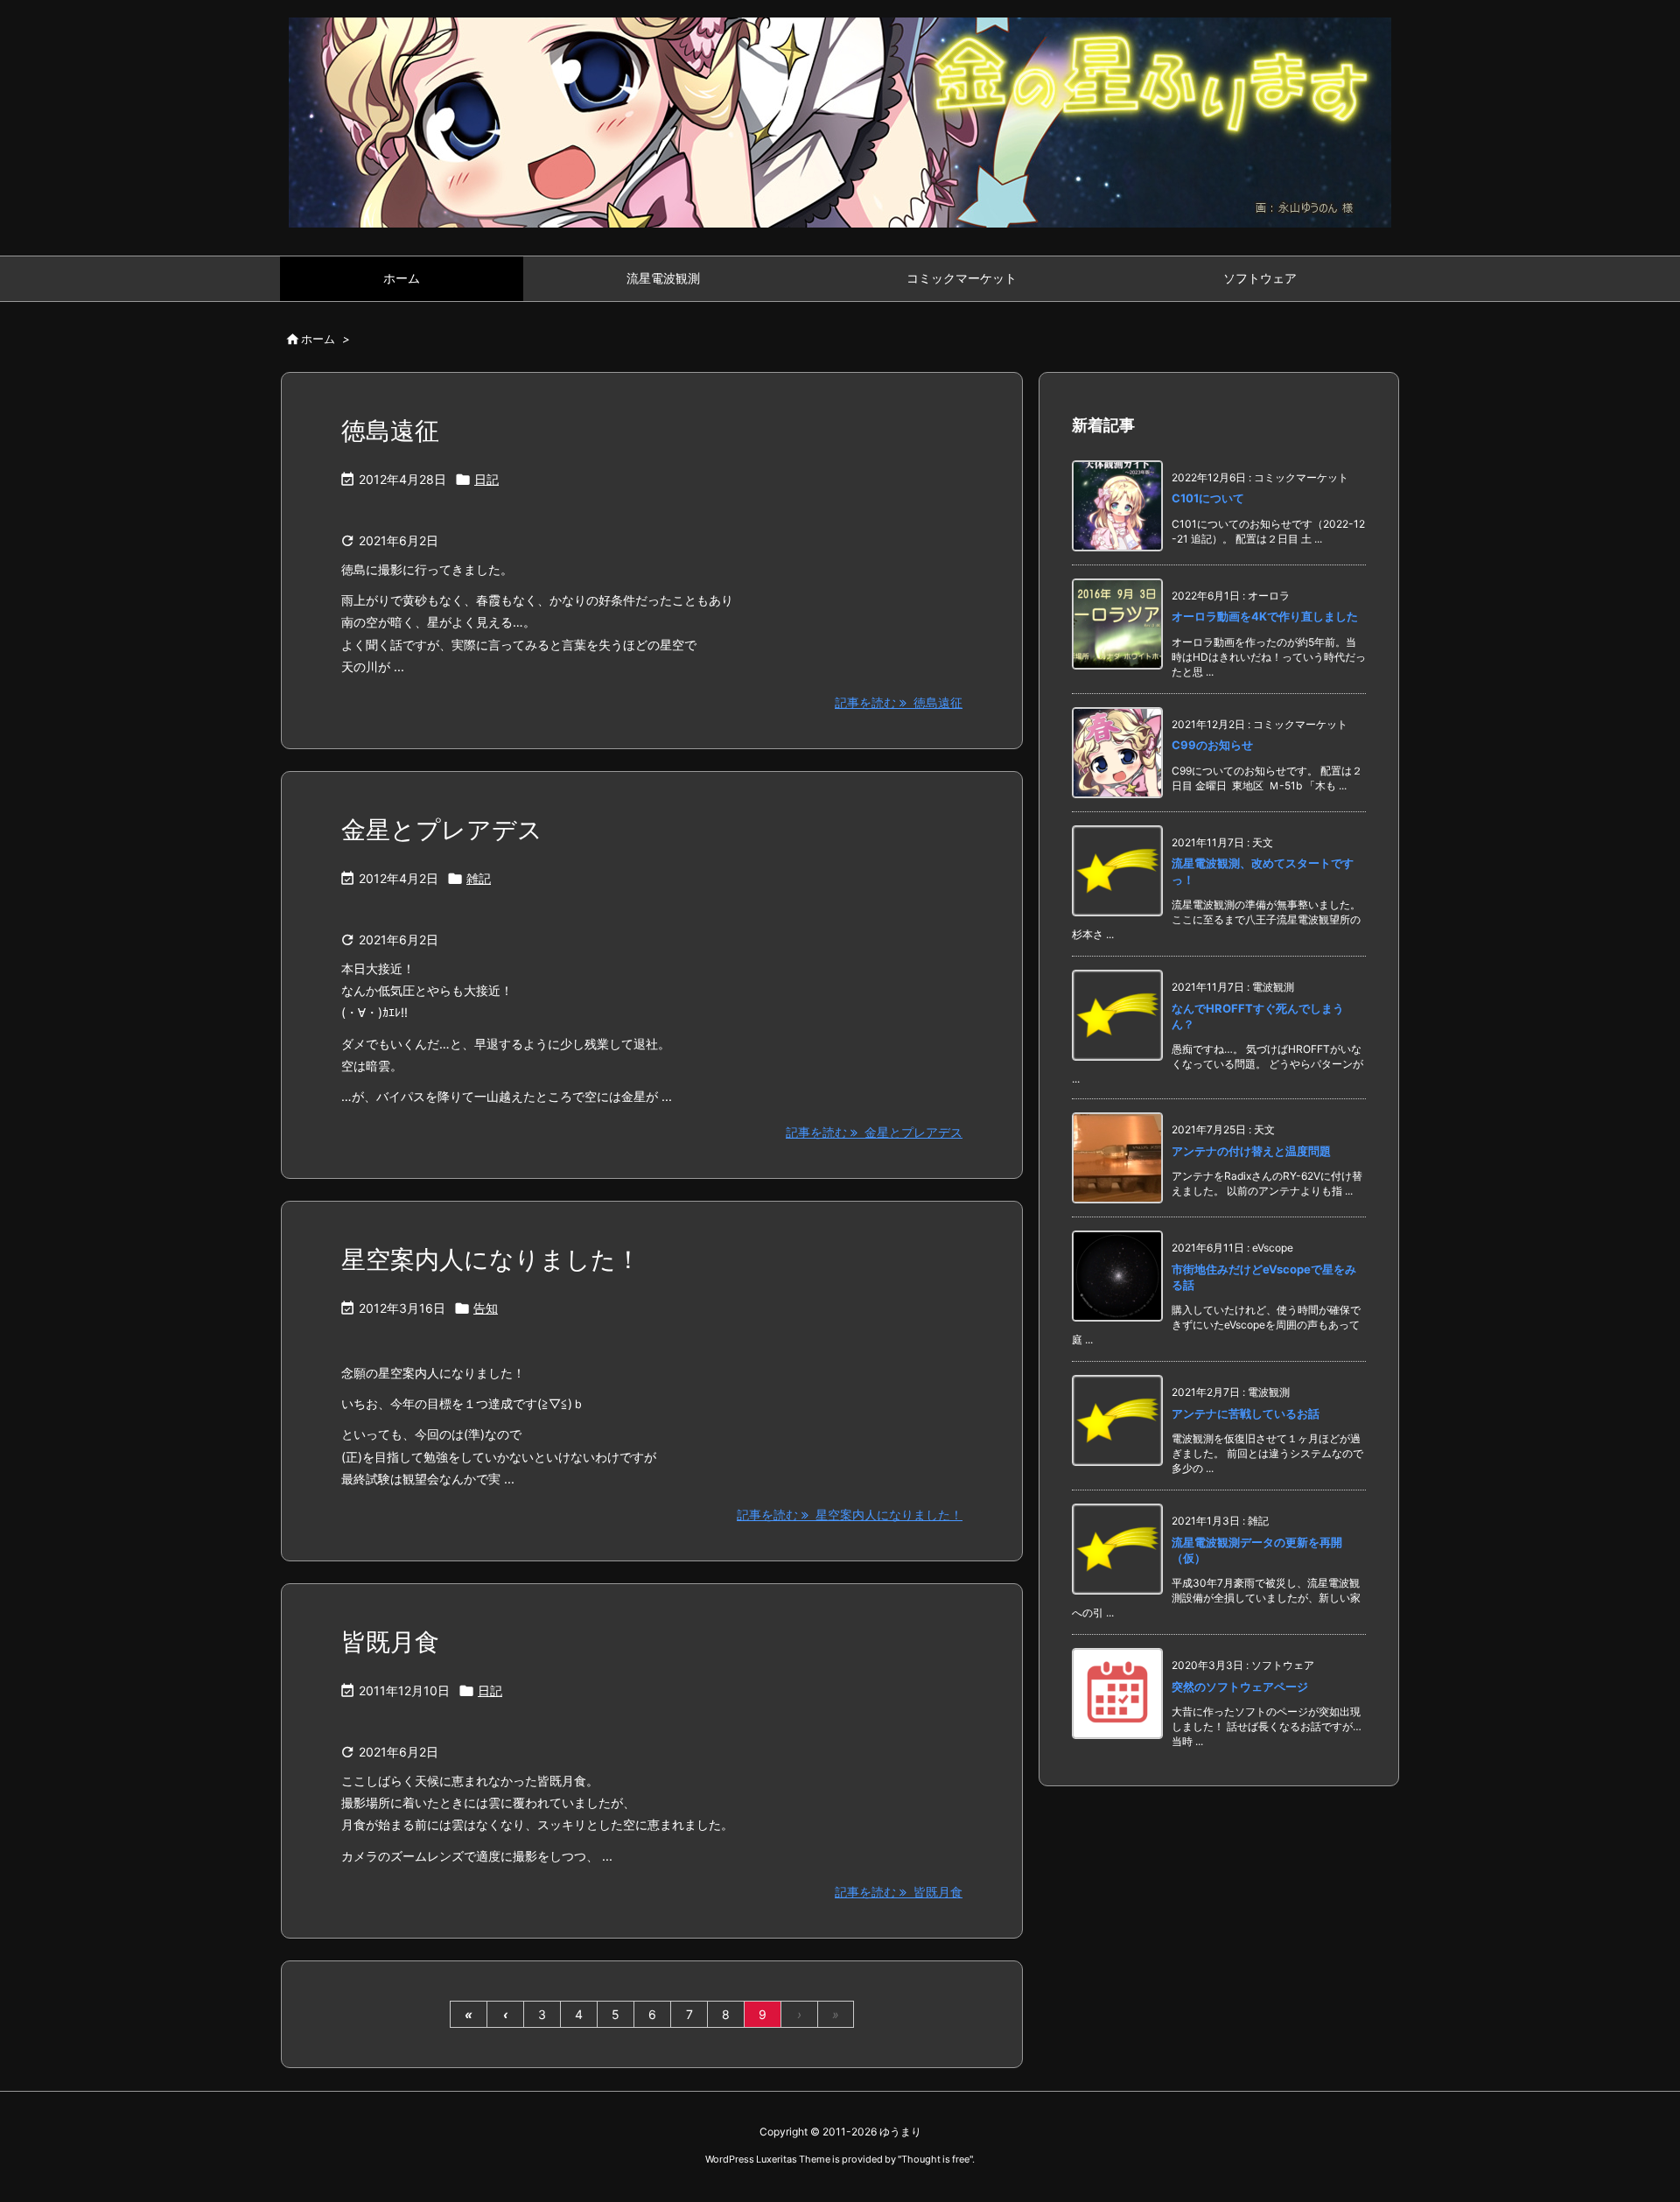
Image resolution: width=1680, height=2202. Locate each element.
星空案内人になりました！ (491, 1259)
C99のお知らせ (1212, 745)
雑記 (479, 878)
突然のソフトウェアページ (1240, 1687)
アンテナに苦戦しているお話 (1246, 1413)
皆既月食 (390, 1642)
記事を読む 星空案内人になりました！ (850, 1515)
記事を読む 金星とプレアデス (874, 1132)
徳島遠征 (390, 431)
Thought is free (935, 2159)
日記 (486, 479)
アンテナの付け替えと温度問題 (1251, 1151)
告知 (486, 1308)
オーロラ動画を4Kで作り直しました (1265, 616)
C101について (1208, 498)
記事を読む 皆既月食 (899, 1892)
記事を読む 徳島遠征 (899, 702)
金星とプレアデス (442, 830)
